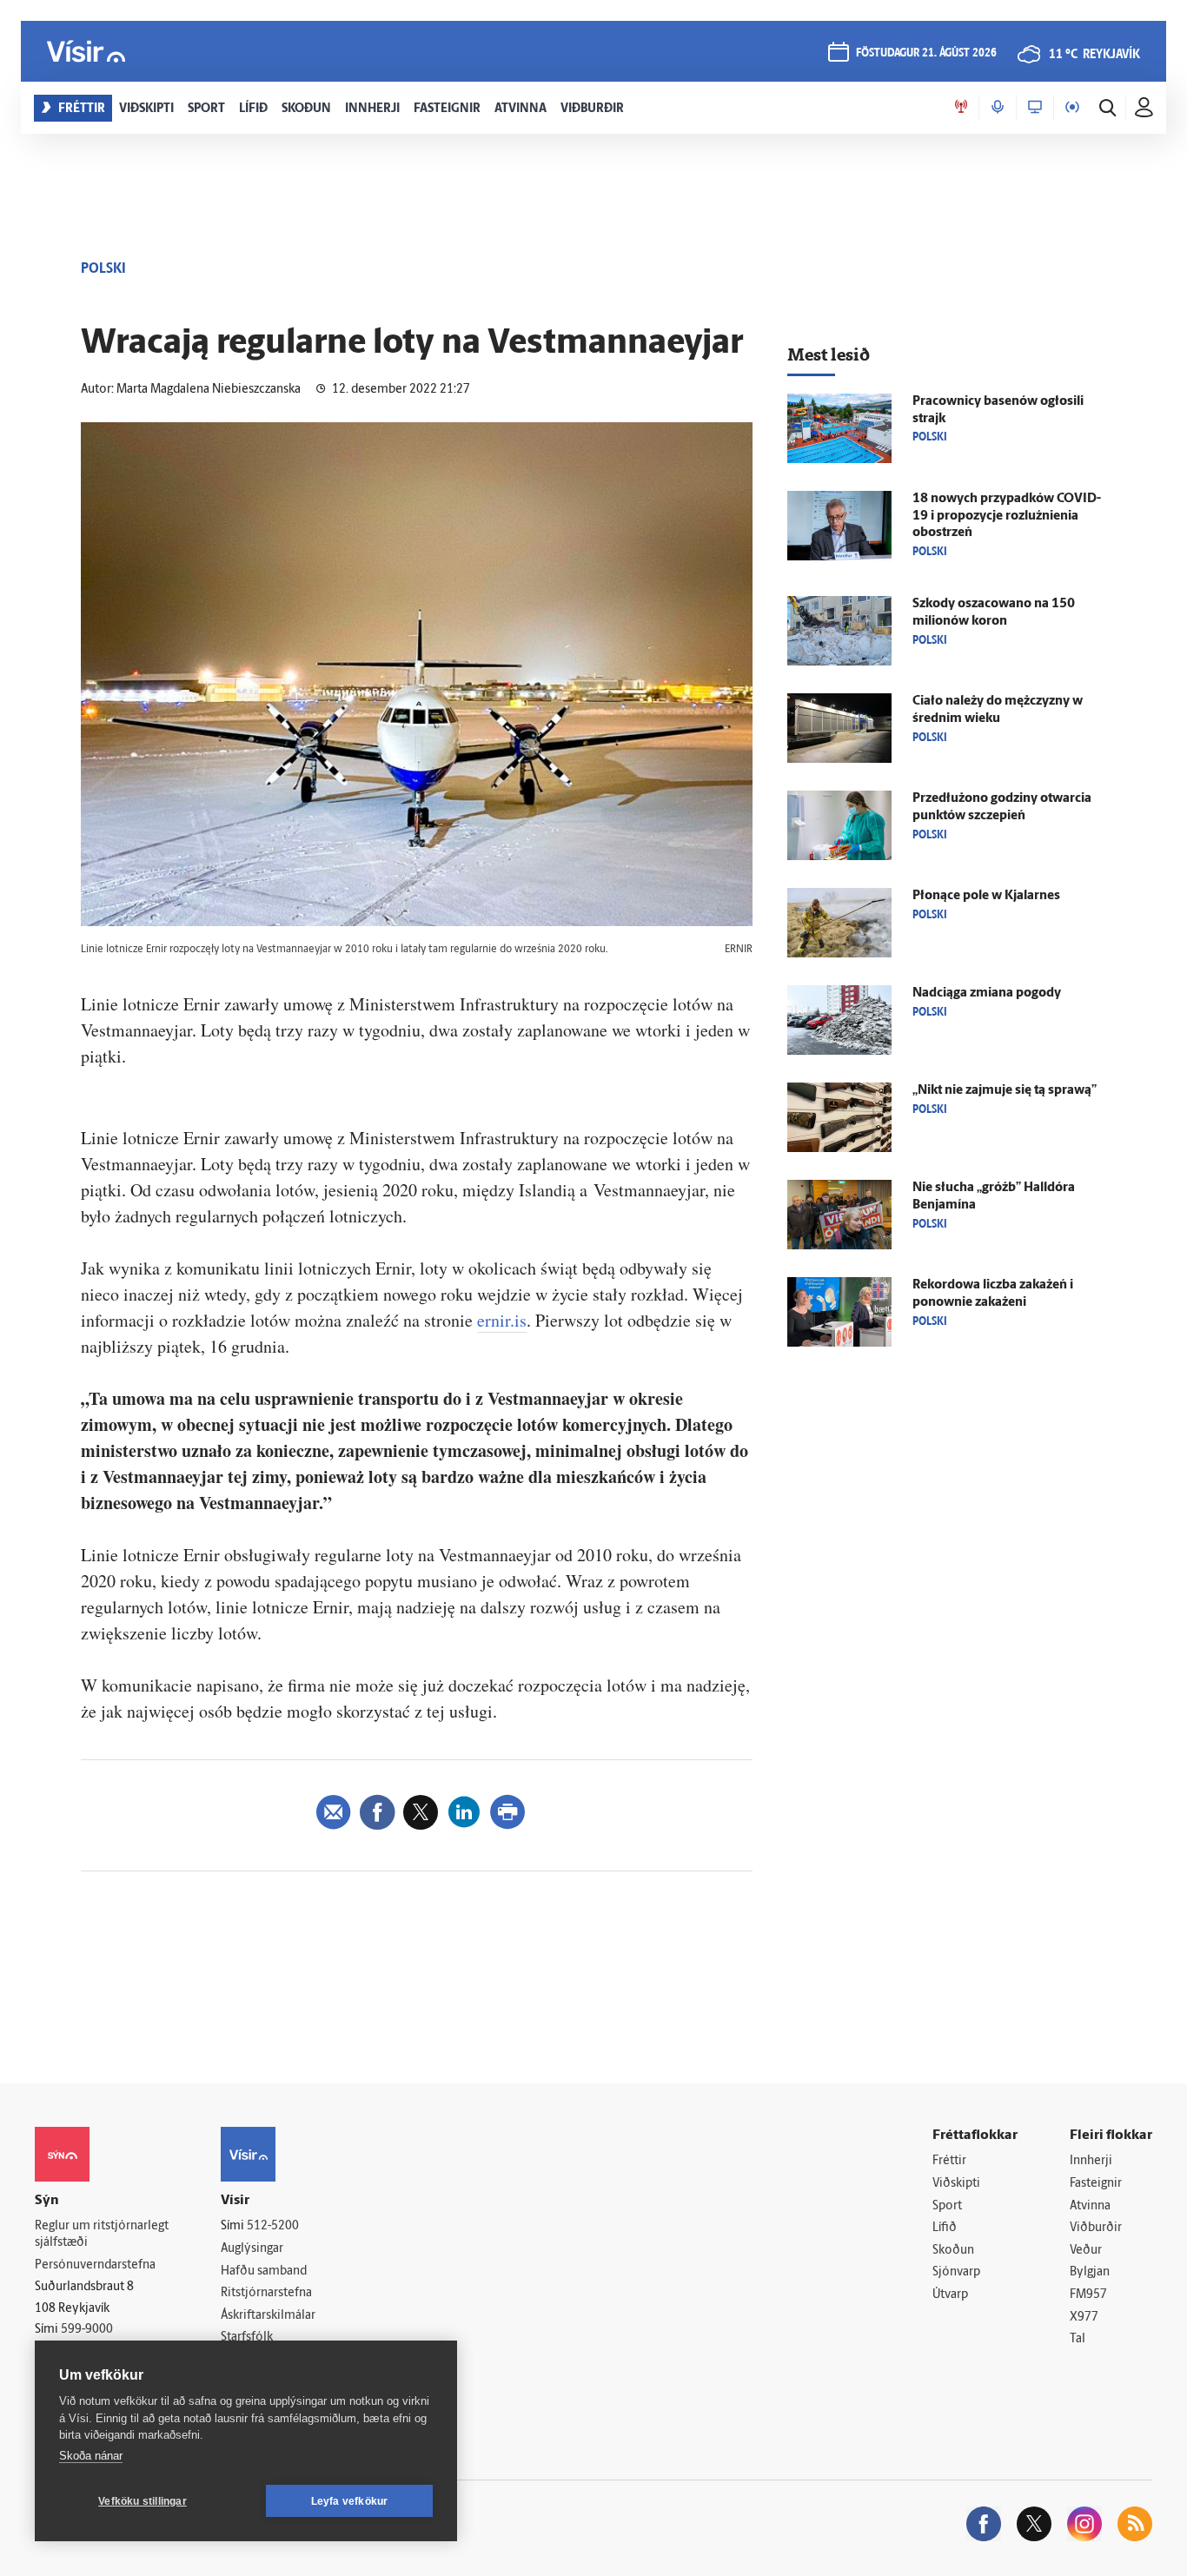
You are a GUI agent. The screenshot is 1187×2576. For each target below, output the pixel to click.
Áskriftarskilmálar (268, 2316)
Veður (1086, 2251)
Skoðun (953, 2251)
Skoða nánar (91, 2456)
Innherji (1091, 2161)
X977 (1084, 2318)
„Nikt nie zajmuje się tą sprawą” (1005, 1091)
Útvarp (950, 2295)
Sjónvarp (956, 2272)
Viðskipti (956, 2184)
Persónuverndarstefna (95, 2265)
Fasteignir (1096, 2184)
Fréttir (949, 2161)
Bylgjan (1090, 2272)
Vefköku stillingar (143, 2501)
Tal (1078, 2339)
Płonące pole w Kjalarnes (986, 896)
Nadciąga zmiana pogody (987, 993)
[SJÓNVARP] (1035, 108)
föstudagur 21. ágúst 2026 (926, 53)
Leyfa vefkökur (350, 2501)
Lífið (945, 2228)
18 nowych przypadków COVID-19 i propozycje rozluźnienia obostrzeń (1007, 517)
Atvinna (1090, 2206)
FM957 (1088, 2295)
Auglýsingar (252, 2249)
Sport (947, 2206)
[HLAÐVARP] (998, 108)
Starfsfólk (247, 2338)
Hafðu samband (264, 2271)
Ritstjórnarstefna (266, 2293)
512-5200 (273, 2226)
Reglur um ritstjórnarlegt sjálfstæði (102, 2235)
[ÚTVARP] (1072, 108)
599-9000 (87, 2330)
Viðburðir (1096, 2228)
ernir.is (502, 1320)
